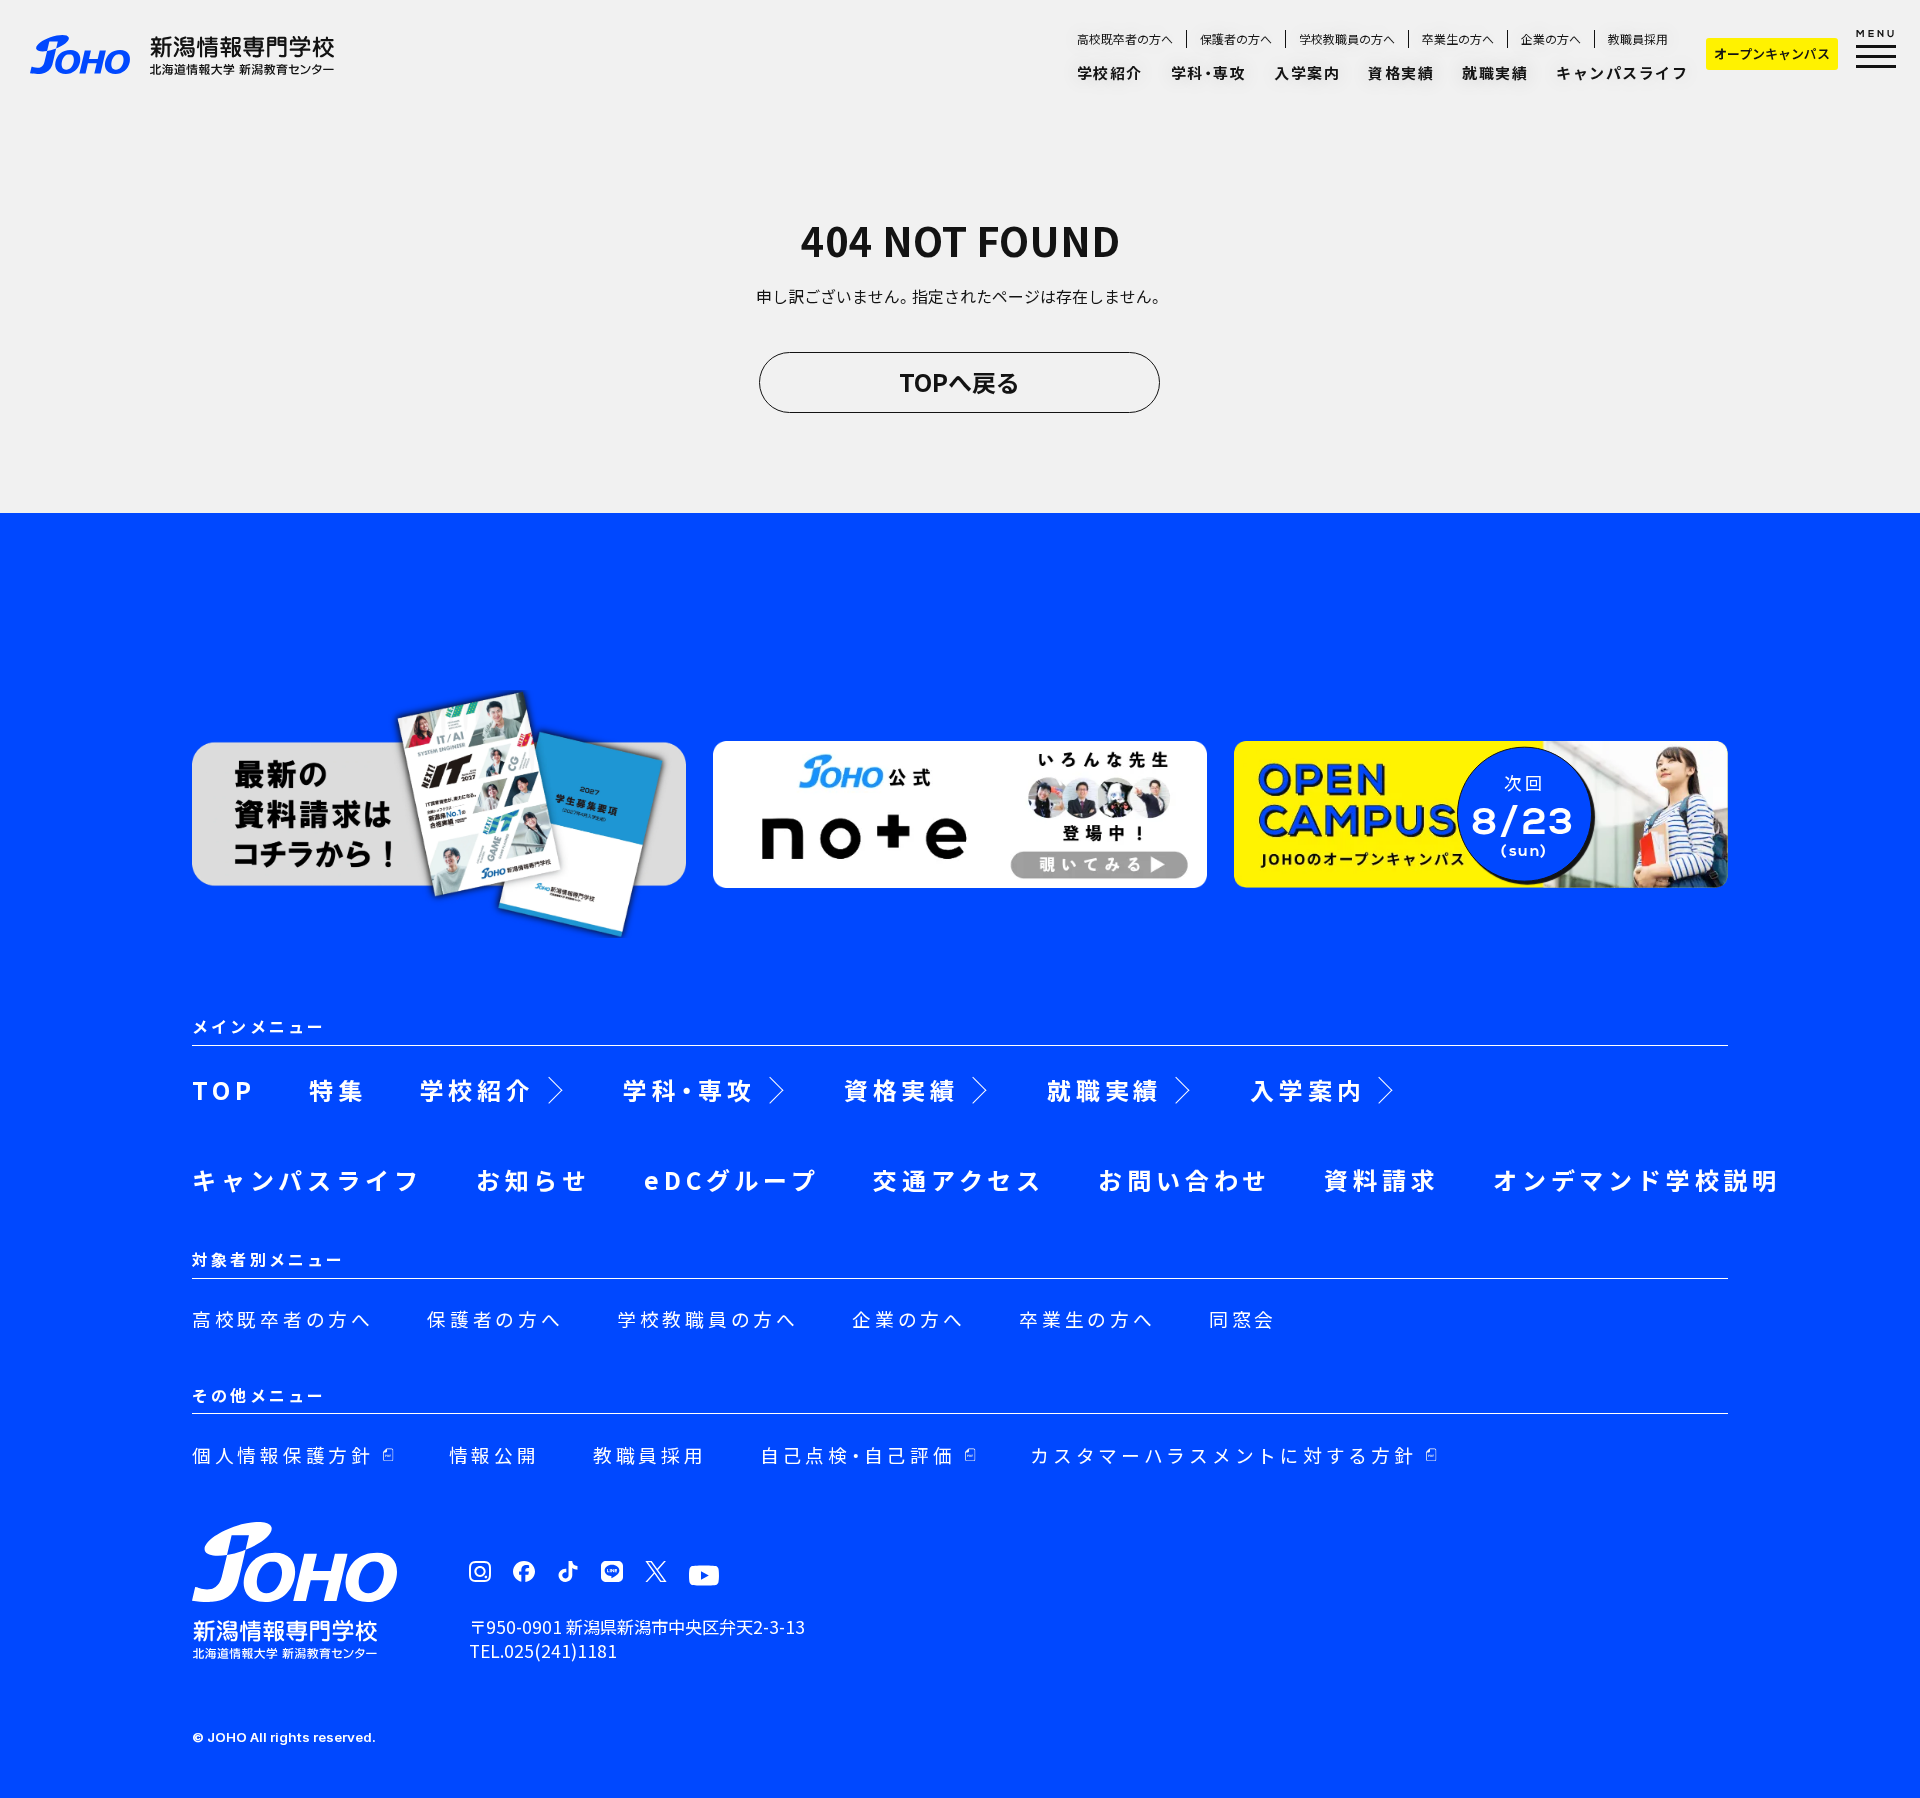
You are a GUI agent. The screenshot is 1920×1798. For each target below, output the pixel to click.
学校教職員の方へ (1347, 38)
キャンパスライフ (1622, 72)
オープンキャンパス (1772, 53)
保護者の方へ (1236, 38)
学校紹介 (1110, 72)
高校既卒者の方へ (1125, 38)
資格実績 (1401, 72)
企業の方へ (1551, 38)
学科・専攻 (1209, 72)
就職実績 (1495, 72)
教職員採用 (1638, 38)
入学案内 (1307, 72)
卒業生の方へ (1458, 38)
